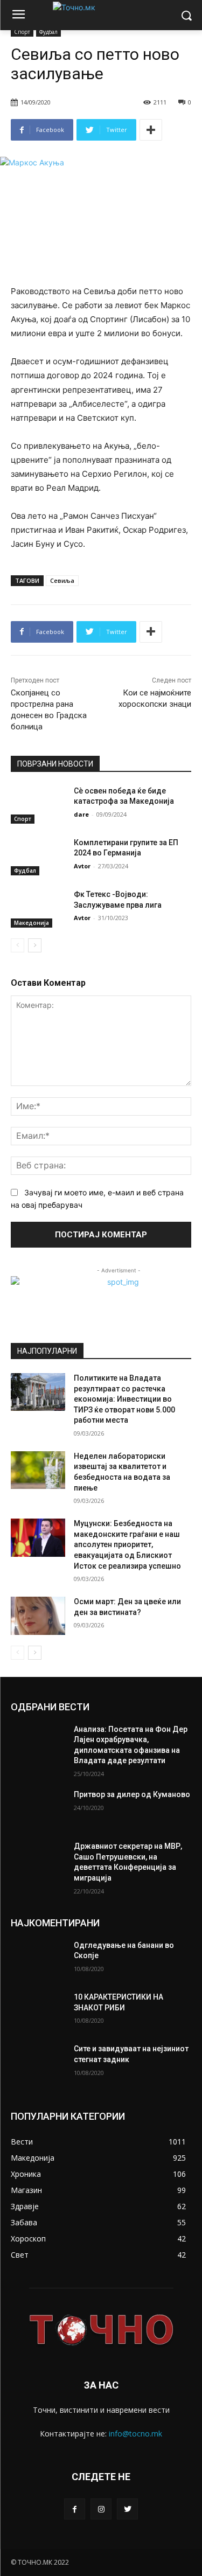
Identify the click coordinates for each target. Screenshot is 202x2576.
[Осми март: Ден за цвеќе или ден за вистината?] (38, 1616)
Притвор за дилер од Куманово (132, 1794)
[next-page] (35, 945)
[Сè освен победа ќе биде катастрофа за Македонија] (38, 805)
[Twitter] (127, 2509)
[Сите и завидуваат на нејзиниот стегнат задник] (38, 2063)
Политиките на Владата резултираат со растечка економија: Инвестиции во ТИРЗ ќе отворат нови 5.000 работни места (124, 1399)
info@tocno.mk (135, 2434)
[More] (151, 130)
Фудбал (48, 32)
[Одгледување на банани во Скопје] (38, 1959)
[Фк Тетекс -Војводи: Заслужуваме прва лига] (38, 908)
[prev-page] (18, 945)
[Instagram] (101, 2509)
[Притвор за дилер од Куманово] (38, 1808)
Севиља (62, 580)
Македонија (32, 923)
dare (81, 814)
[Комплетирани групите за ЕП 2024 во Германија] (38, 857)
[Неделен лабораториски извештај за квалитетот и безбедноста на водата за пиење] (38, 1470)
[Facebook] (75, 2509)
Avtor (82, 866)
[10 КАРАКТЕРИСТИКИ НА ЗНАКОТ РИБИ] (38, 2011)
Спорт (22, 32)
